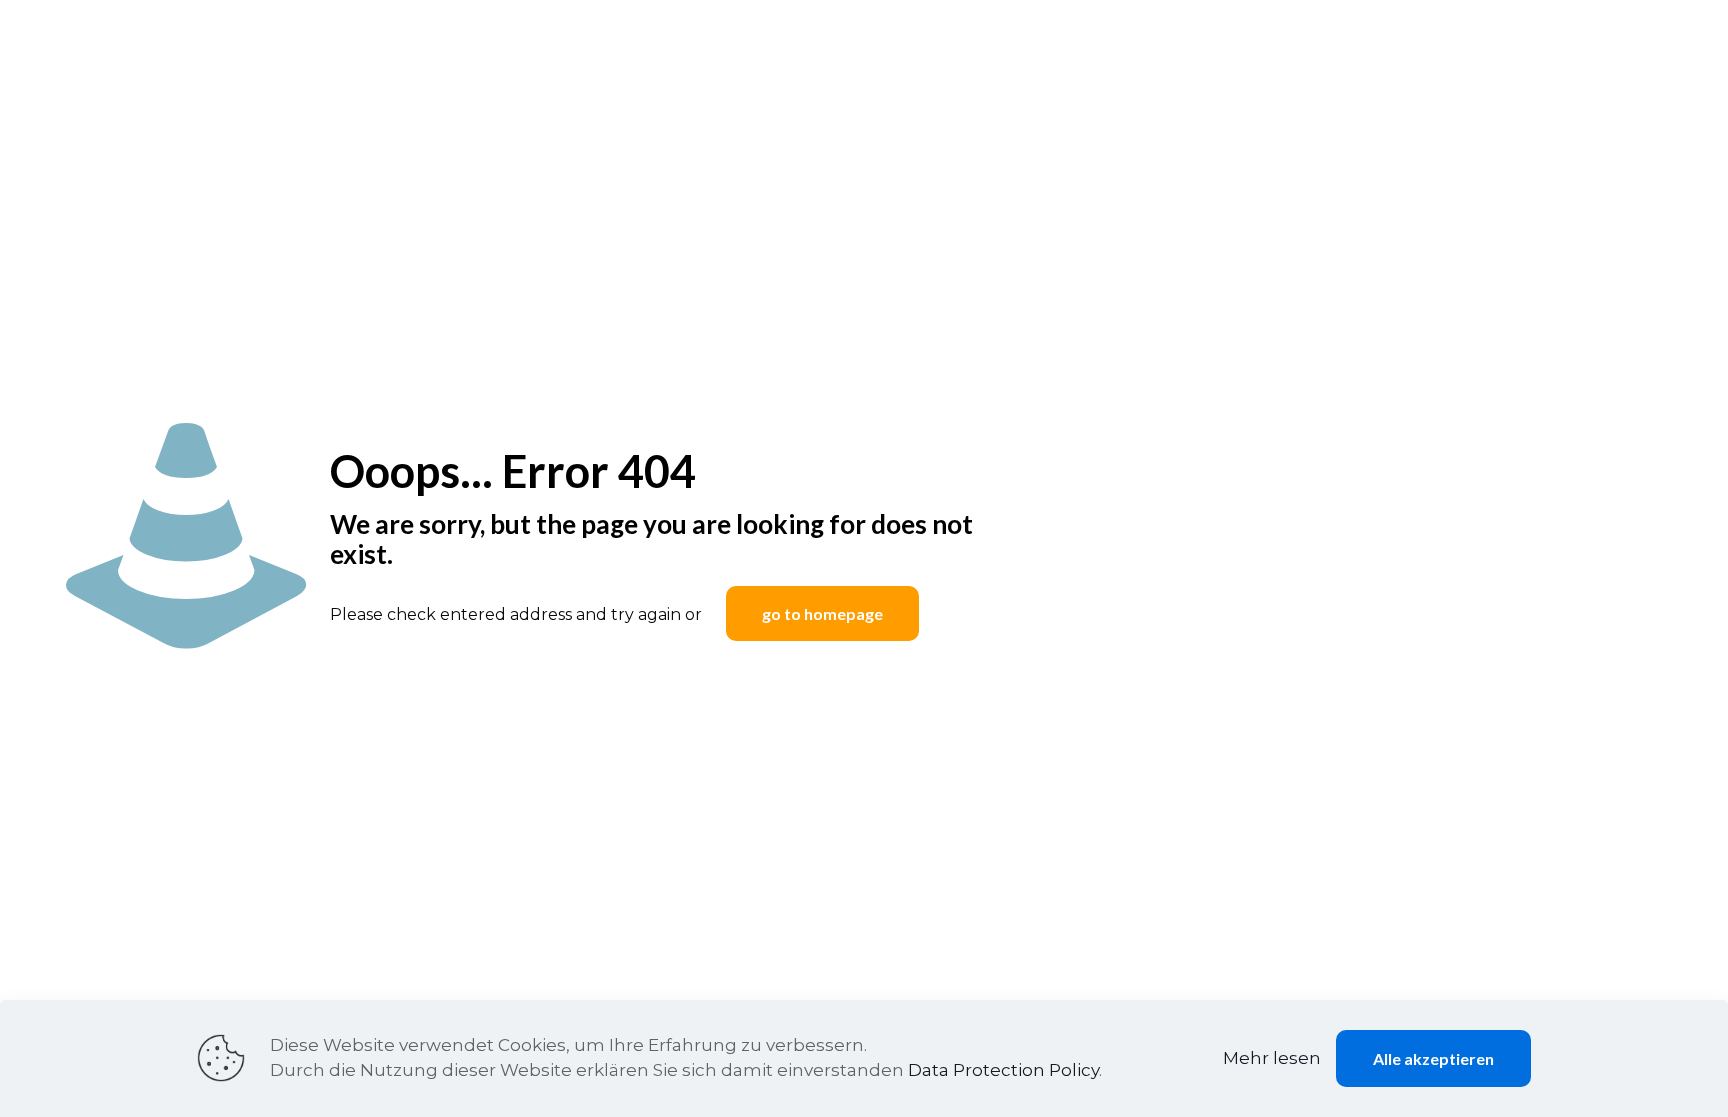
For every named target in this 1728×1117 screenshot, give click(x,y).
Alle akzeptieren (1433, 1058)
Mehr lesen (1272, 1058)
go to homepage (822, 613)
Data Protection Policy (1003, 1070)
